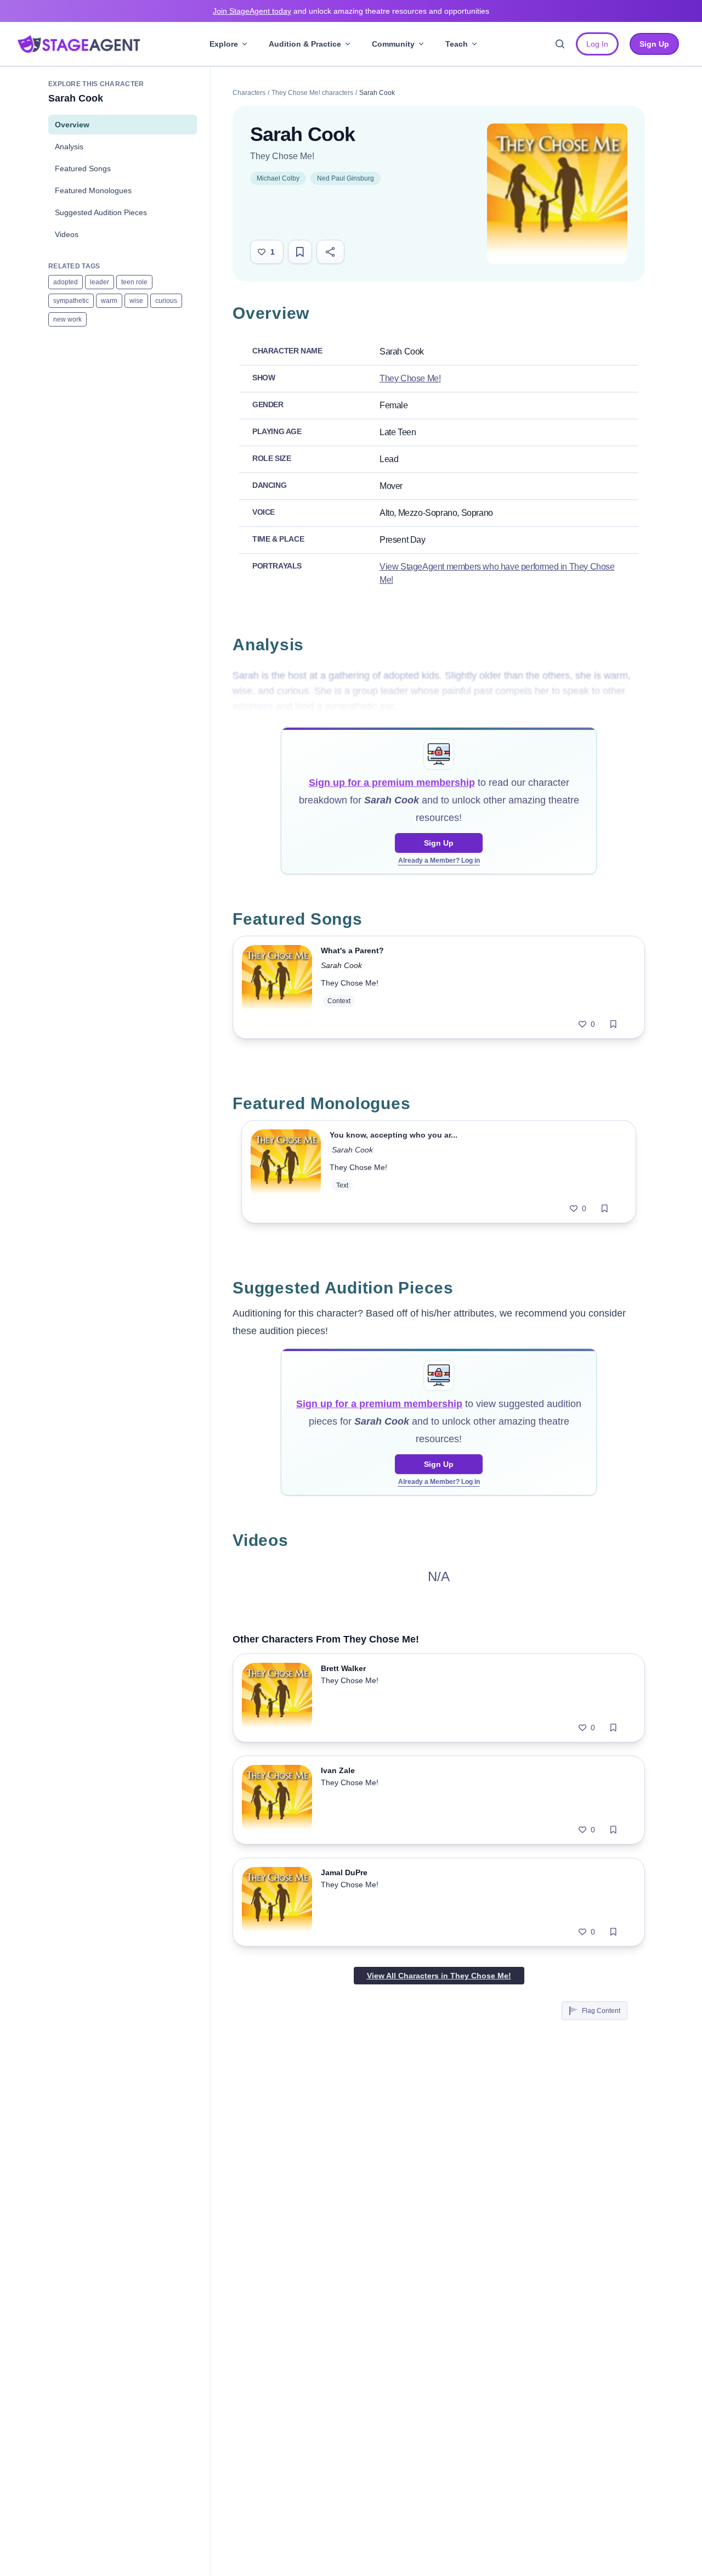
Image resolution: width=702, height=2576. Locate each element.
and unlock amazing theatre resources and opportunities (351, 11)
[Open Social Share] (330, 252)
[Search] (560, 44)
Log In (597, 44)
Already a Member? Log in (439, 860)
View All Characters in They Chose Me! (439, 1976)
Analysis (69, 147)
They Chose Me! (282, 156)
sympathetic (71, 301)
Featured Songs (83, 168)
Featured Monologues (93, 190)
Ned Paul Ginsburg (346, 178)
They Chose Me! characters (312, 93)
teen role (134, 282)
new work (67, 319)
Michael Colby (278, 178)
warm (109, 301)
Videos (67, 234)
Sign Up (439, 843)
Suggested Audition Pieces (101, 212)
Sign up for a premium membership (392, 783)
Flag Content (601, 2011)
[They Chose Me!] (557, 194)
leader (100, 282)
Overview (72, 125)
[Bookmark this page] (300, 252)
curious (166, 301)
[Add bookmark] (613, 1024)
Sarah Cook (341, 965)
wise (136, 301)
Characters (249, 93)
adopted (66, 282)
